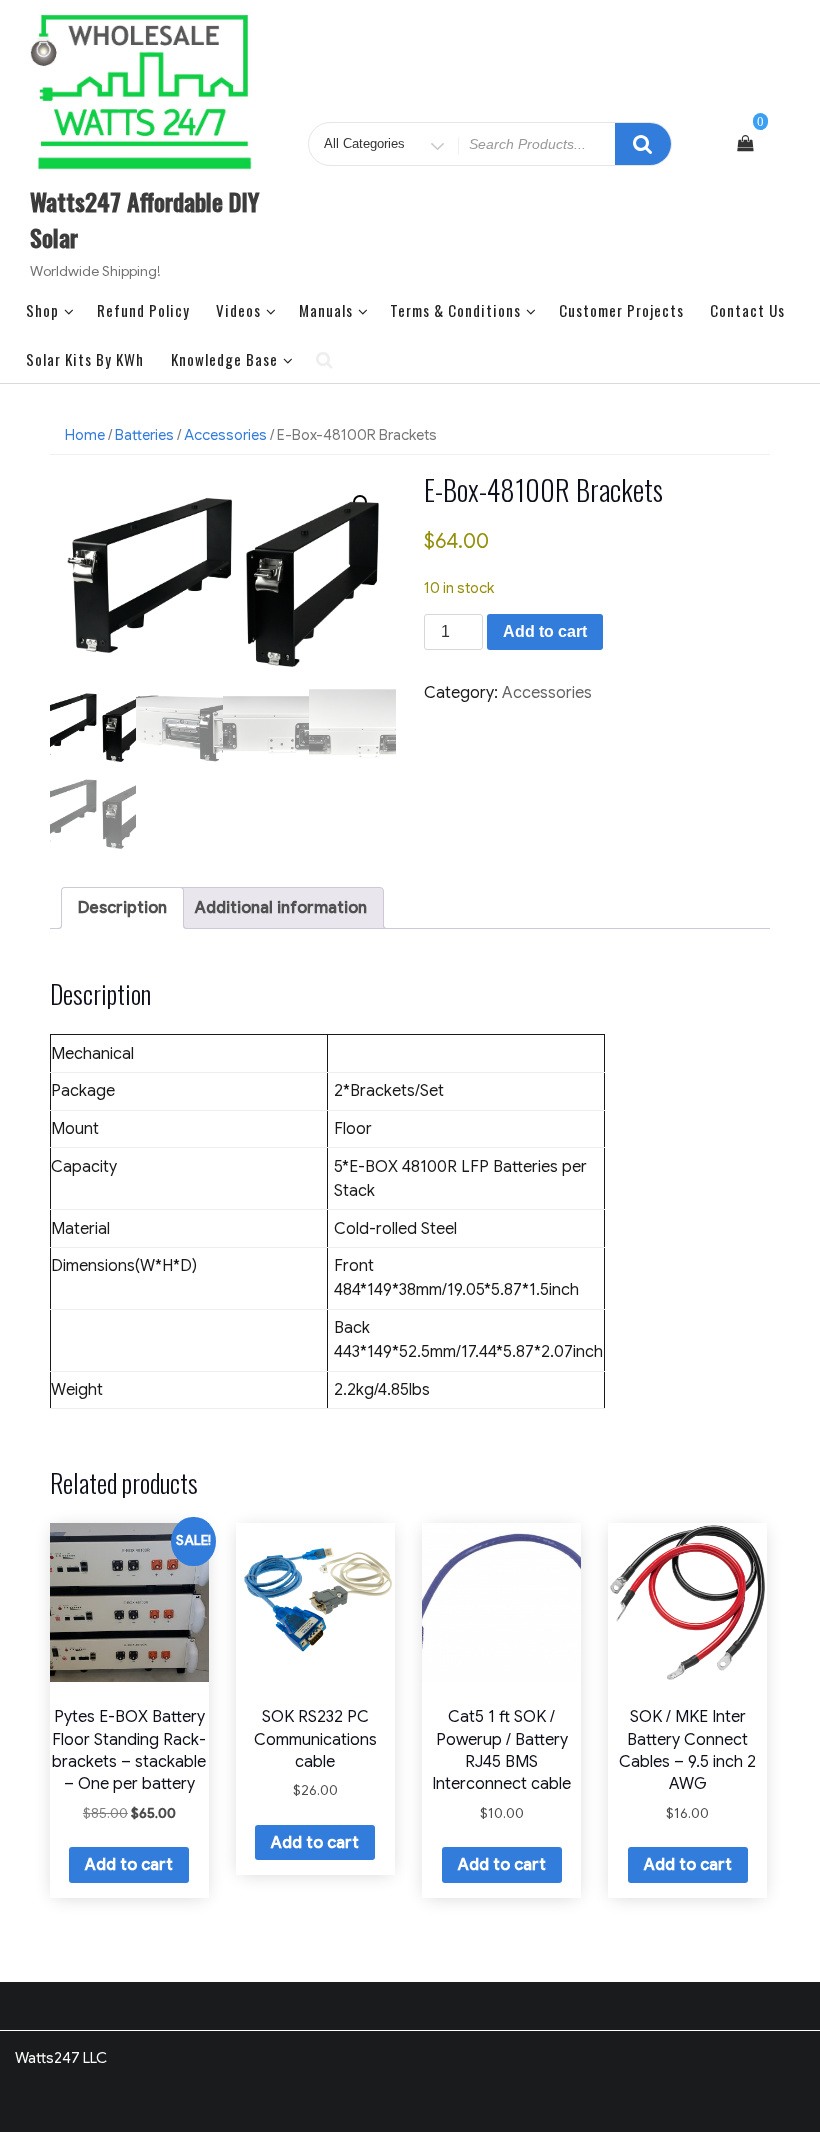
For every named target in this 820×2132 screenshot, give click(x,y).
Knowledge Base (224, 359)
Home (85, 435)
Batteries (144, 435)
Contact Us (747, 310)
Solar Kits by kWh (85, 359)
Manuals (326, 310)
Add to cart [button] (129, 1865)
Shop (42, 310)
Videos (238, 310)
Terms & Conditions (455, 310)
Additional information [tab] (281, 908)
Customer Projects (621, 310)
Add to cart (545, 631)
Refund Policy (143, 310)
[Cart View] (745, 144)
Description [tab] (122, 908)
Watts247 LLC (61, 2058)
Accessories (225, 435)
